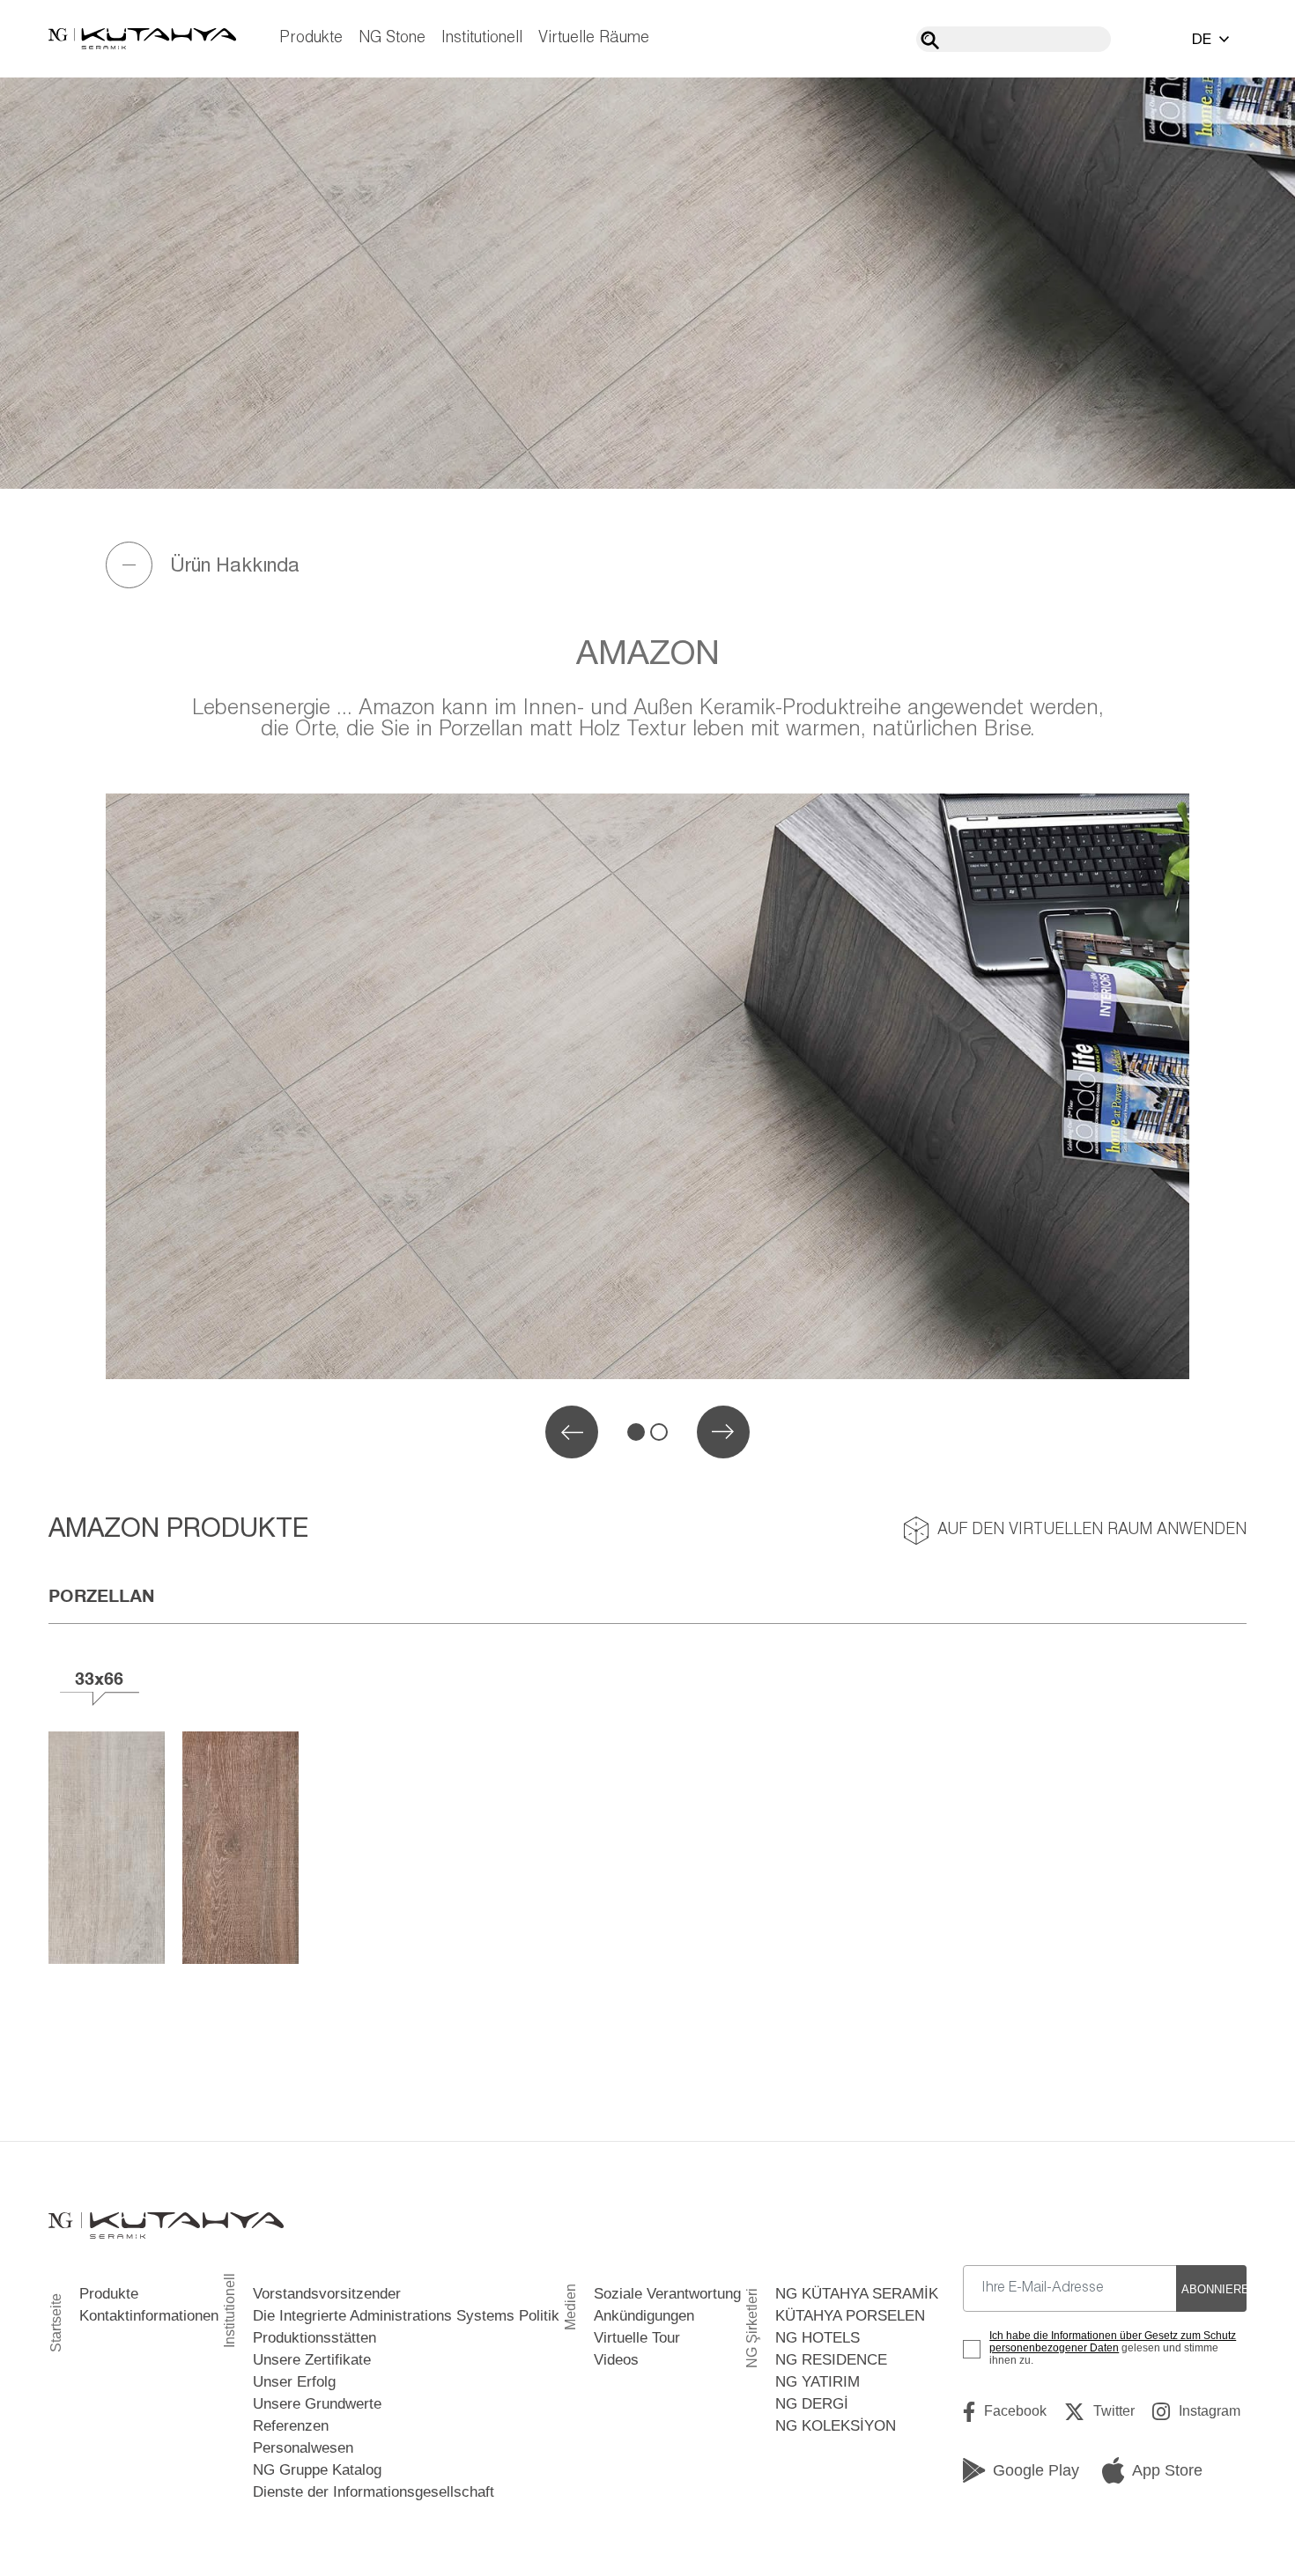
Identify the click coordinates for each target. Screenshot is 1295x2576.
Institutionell (482, 38)
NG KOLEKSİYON (836, 2426)
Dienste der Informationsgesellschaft (374, 2492)
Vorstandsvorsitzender (327, 2294)
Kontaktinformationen (149, 2316)
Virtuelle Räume (594, 38)
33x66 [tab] (99, 1678)
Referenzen (291, 2426)
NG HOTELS (818, 2338)
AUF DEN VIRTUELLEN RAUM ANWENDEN (1092, 1530)
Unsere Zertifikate (312, 2360)
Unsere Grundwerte (317, 2404)
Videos (616, 2360)
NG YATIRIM (818, 2382)
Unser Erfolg (294, 2382)
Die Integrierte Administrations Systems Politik (406, 2316)
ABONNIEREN (1214, 2289)
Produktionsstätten (314, 2338)
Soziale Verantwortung (667, 2294)
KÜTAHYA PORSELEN (850, 2316)
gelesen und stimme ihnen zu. (1113, 2348)
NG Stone (392, 38)
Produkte (311, 38)
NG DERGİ (812, 2404)
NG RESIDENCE (831, 2360)
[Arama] (930, 40)
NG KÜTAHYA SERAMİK (857, 2294)
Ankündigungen (644, 2316)
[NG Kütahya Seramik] (166, 2226)
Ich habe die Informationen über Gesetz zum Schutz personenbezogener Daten (1113, 2342)
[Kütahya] (142, 39)
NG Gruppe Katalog (317, 2470)
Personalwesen (303, 2448)
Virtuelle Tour (637, 2338)
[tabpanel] (647, 1086)
